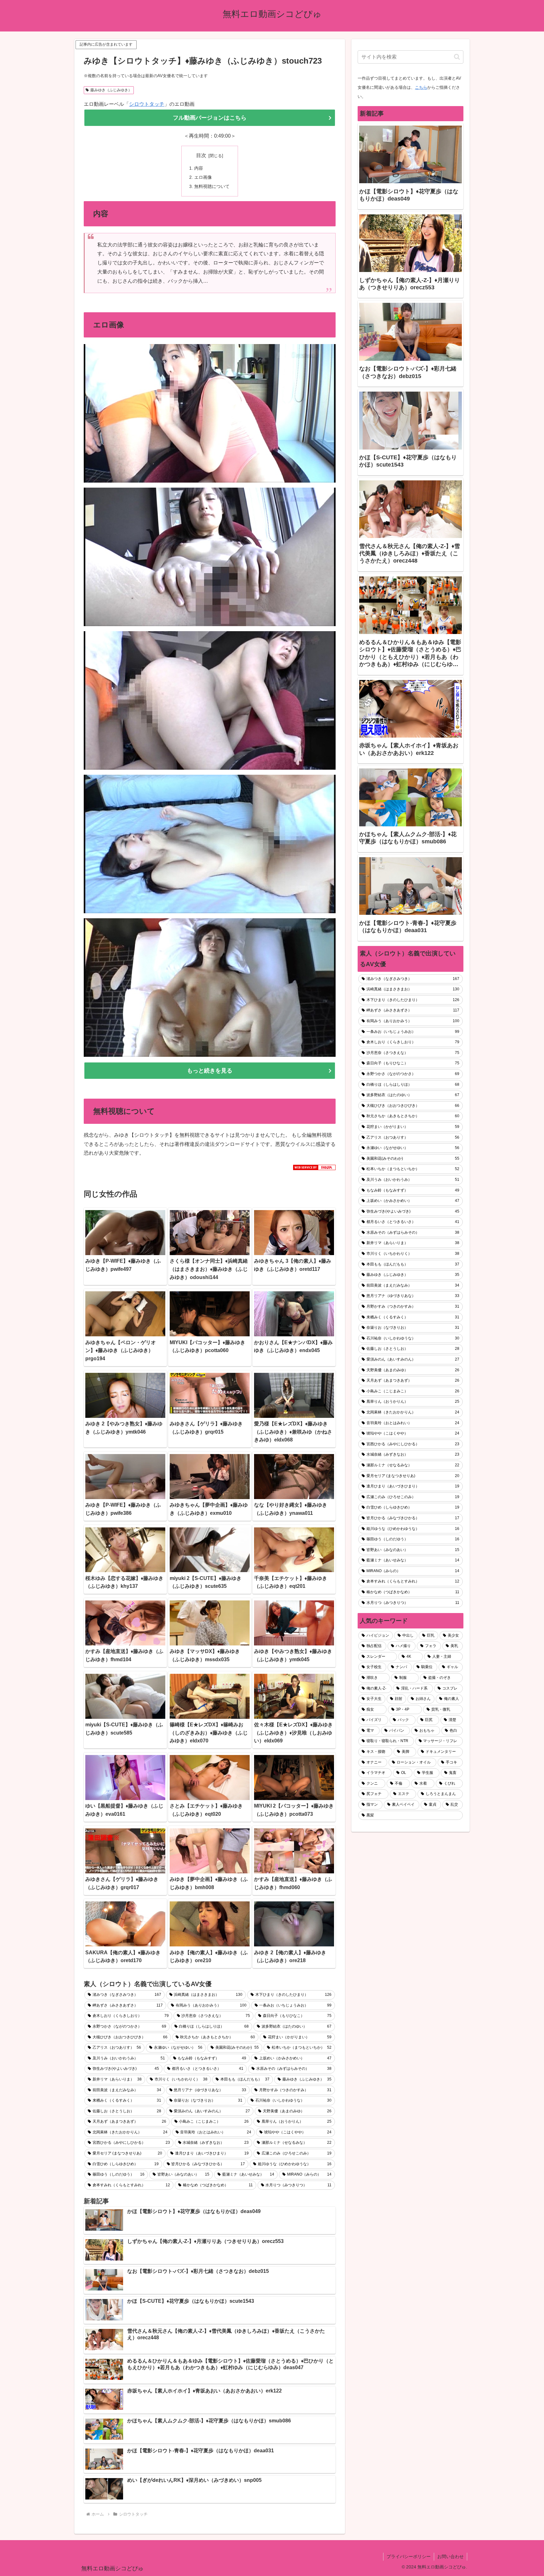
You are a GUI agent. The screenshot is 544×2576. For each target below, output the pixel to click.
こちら (421, 87)
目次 (201, 155)
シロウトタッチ (147, 104)
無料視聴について (212, 186)
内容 (199, 168)
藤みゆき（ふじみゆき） (111, 90)
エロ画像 (203, 177)
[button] (457, 57)
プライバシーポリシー (409, 2556)
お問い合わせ (450, 2556)
